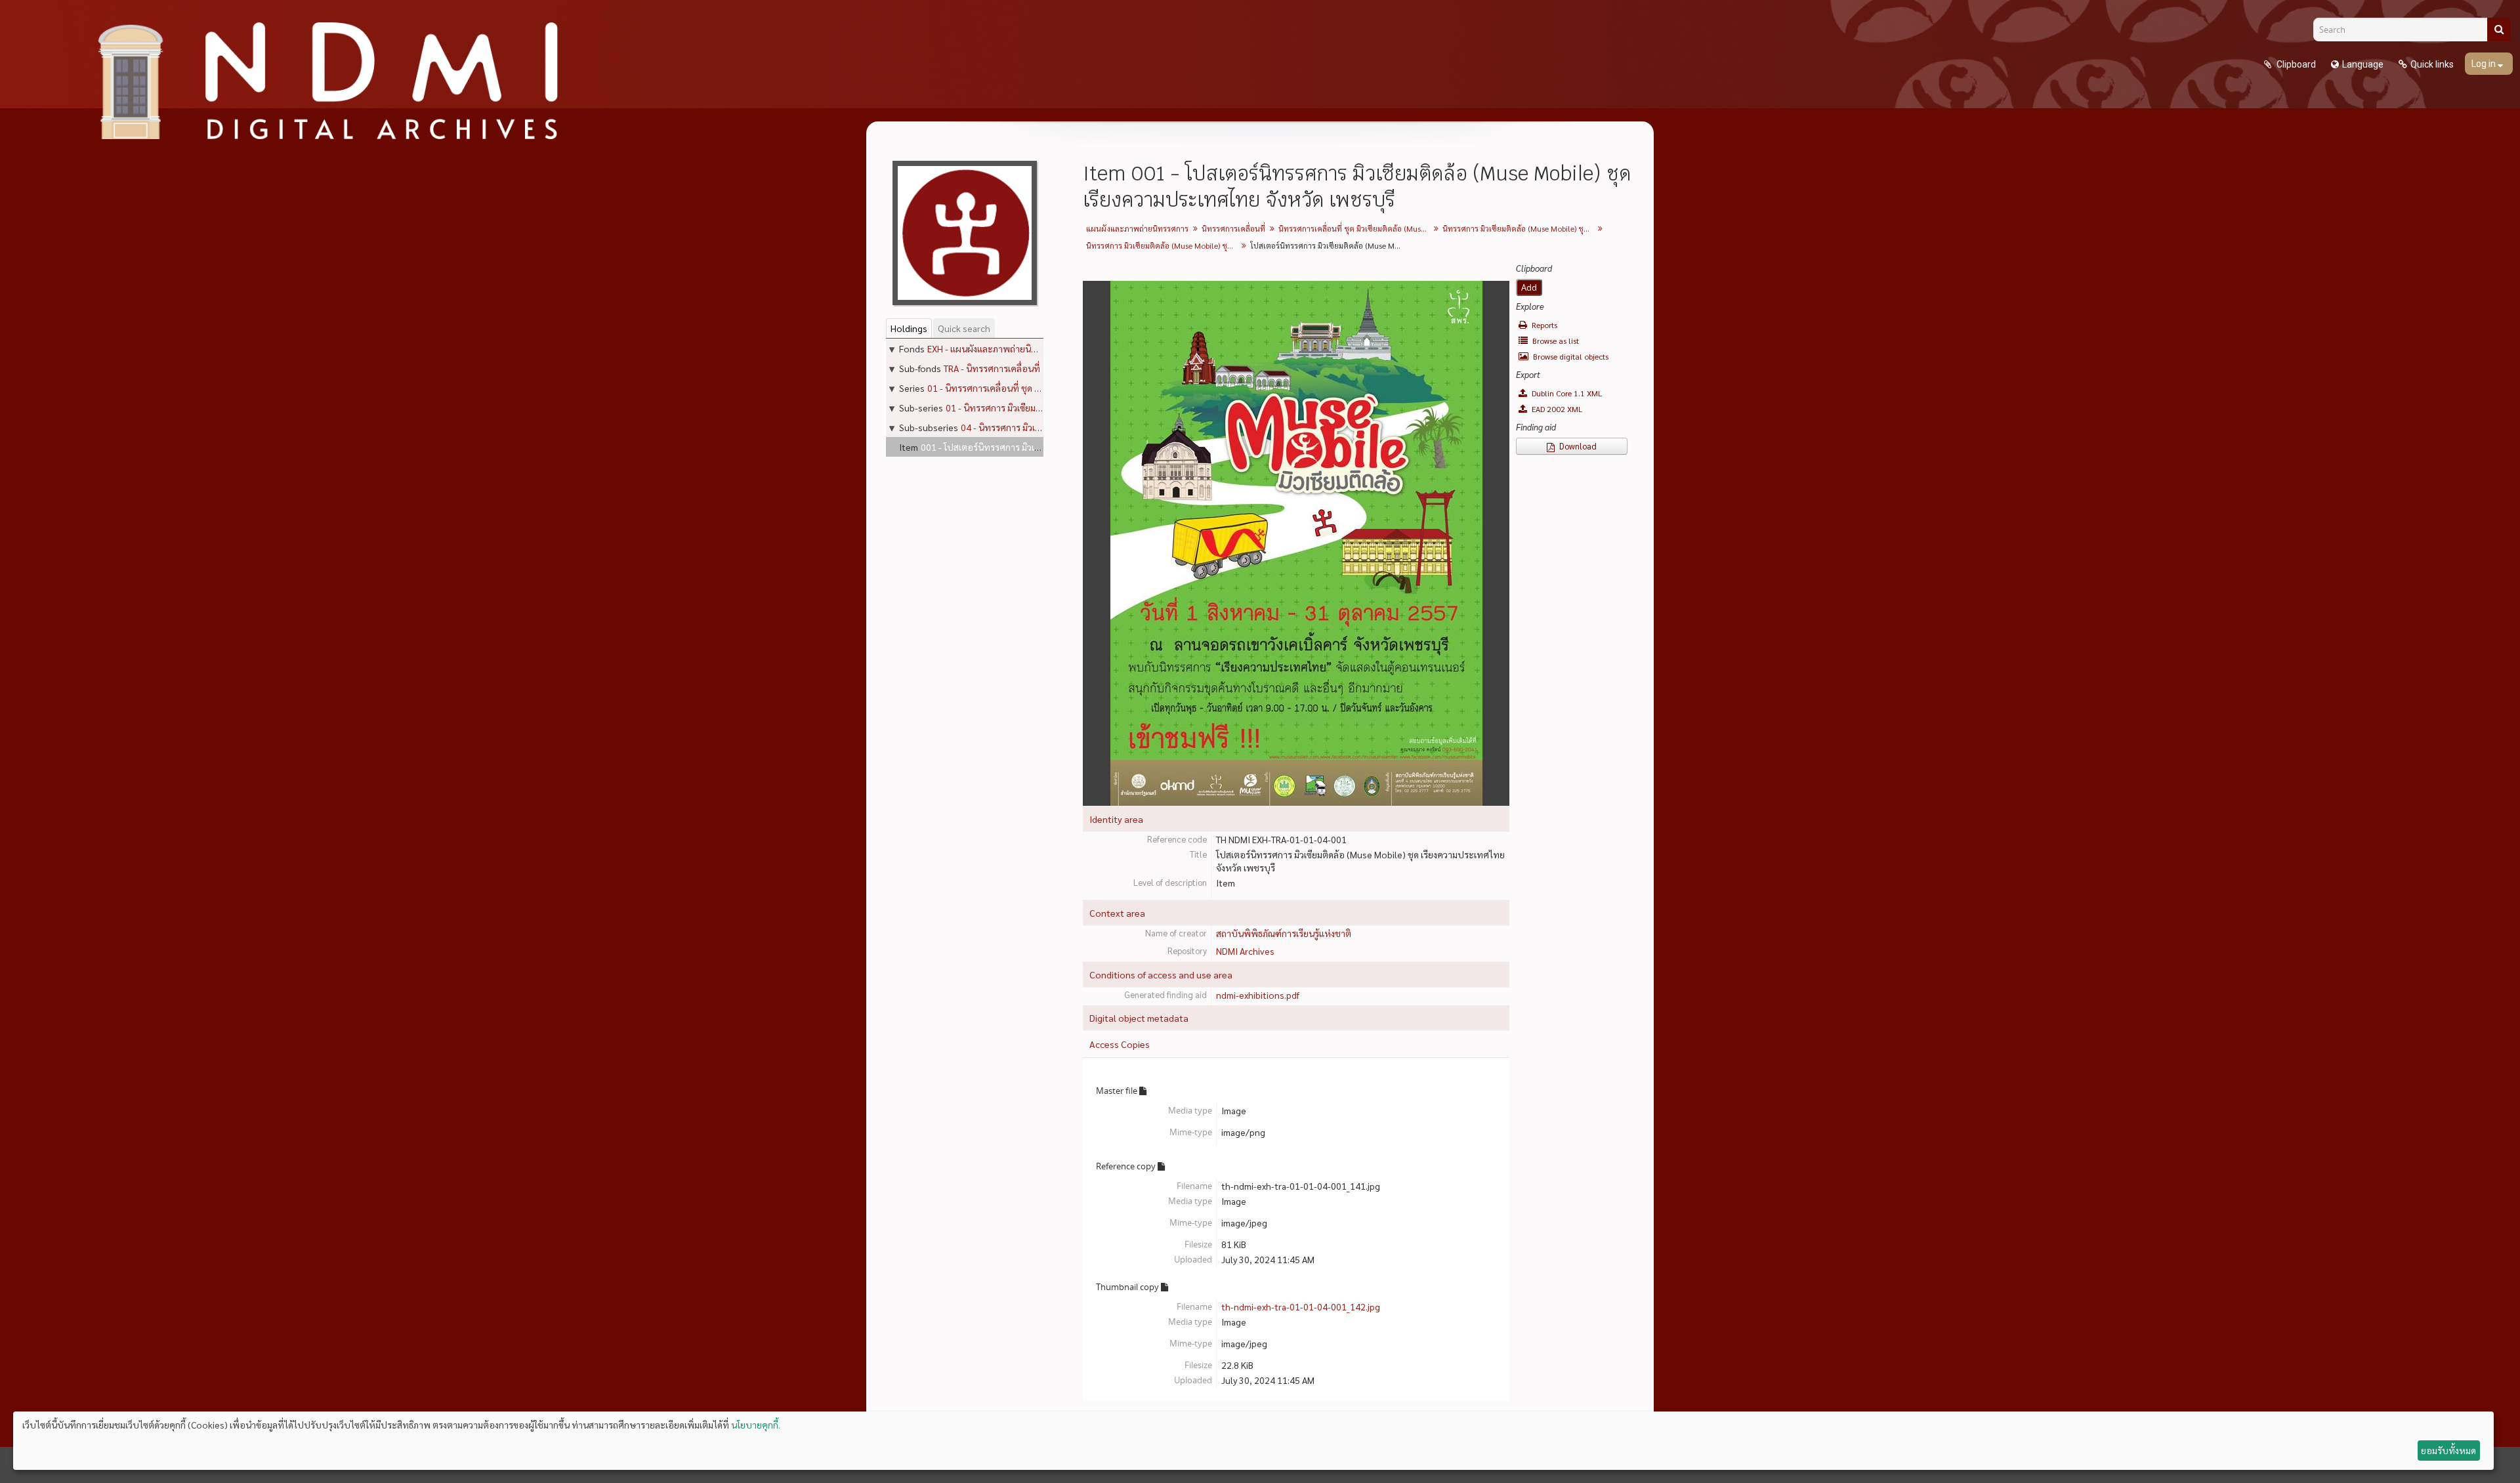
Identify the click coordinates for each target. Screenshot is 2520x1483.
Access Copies (1120, 1044)
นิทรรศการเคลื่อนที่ (1233, 228)
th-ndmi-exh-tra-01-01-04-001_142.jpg (1301, 1306)
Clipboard (2295, 64)
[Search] (2499, 30)
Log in (2485, 64)
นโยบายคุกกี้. (756, 1425)
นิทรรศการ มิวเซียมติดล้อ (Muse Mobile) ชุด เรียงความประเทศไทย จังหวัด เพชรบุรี (1163, 245)
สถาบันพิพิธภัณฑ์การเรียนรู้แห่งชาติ (1284, 933)
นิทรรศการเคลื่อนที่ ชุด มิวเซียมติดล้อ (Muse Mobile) (1355, 228)
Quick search (964, 328)
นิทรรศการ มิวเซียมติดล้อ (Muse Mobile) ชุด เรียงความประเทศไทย (1520, 228)
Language (2363, 64)
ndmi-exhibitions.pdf (1258, 995)
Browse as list (1555, 341)
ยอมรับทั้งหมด (2448, 1450)
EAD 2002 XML (1556, 409)
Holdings (909, 328)
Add (1529, 287)
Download (1577, 446)
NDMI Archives (1245, 951)
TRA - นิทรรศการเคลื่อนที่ (992, 368)
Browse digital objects (1570, 356)
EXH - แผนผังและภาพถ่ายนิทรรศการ (997, 348)
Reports (1543, 325)
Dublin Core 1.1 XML (1566, 393)
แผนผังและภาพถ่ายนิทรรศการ (1137, 228)
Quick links (2432, 64)
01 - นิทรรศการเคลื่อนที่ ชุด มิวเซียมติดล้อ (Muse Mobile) (1037, 388)
